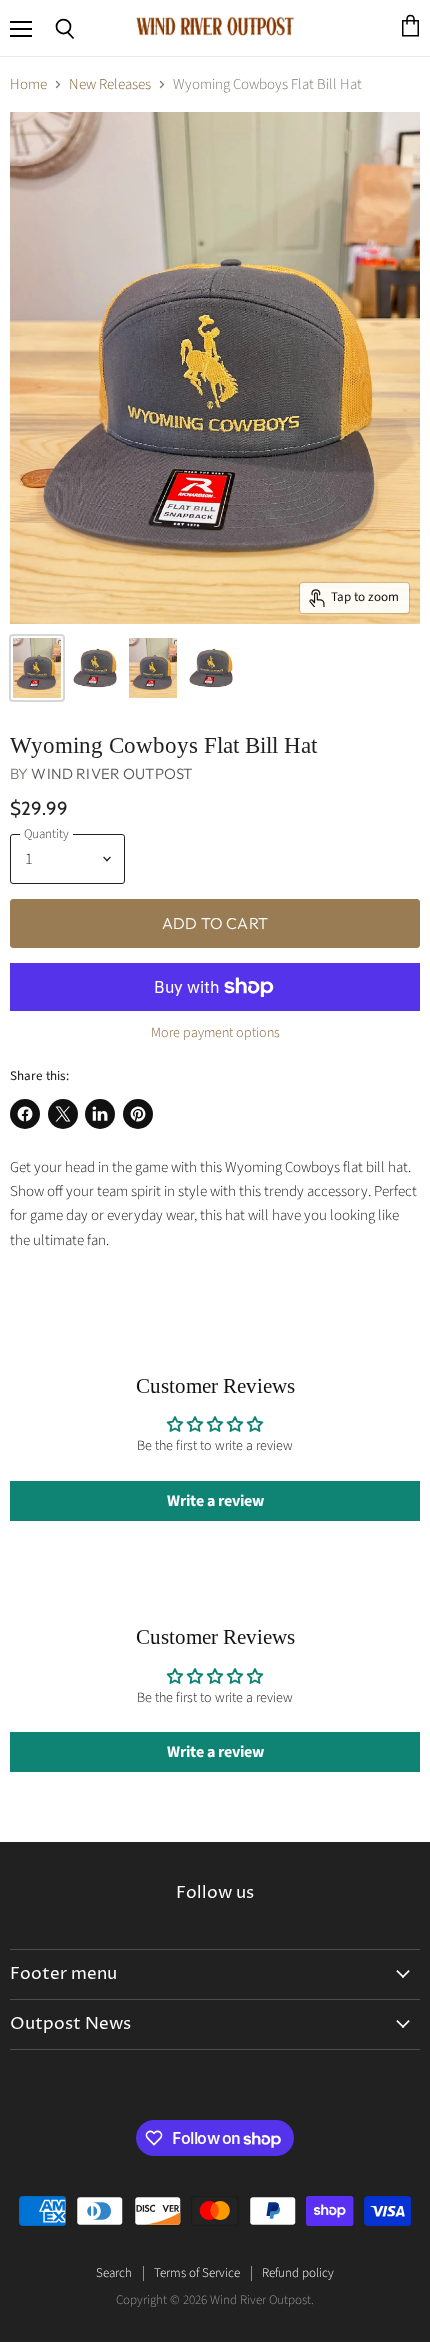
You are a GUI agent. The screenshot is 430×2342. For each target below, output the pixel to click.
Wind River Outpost (111, 773)
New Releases (110, 84)
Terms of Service (197, 2273)
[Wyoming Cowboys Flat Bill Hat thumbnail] (37, 668)
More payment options (215, 1033)
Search (114, 2273)
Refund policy (298, 2273)
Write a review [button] (215, 1501)
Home (28, 84)
